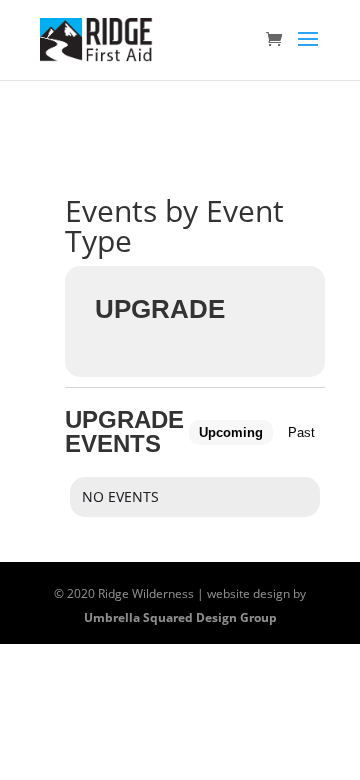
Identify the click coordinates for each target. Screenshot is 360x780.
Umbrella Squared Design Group (180, 617)
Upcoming (231, 432)
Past (301, 432)
